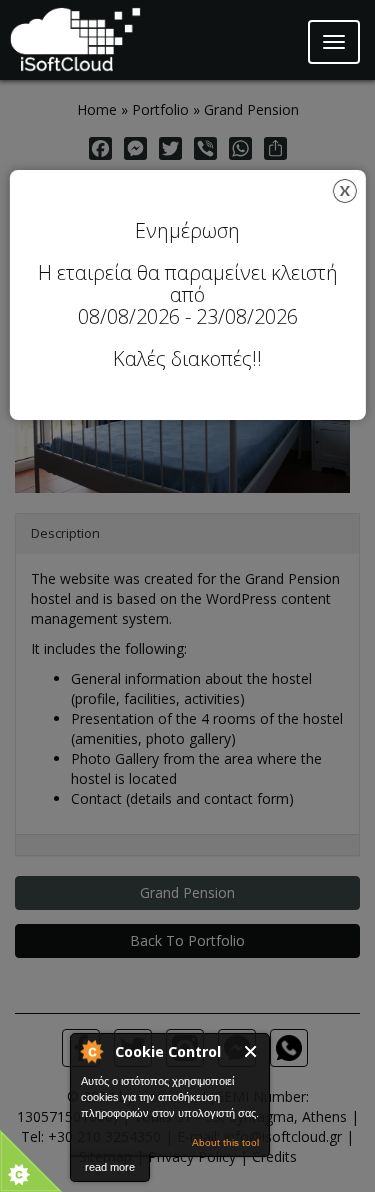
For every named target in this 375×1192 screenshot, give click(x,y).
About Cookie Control (91, 1051)
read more (110, 1167)
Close (251, 1051)
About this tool (225, 1142)
